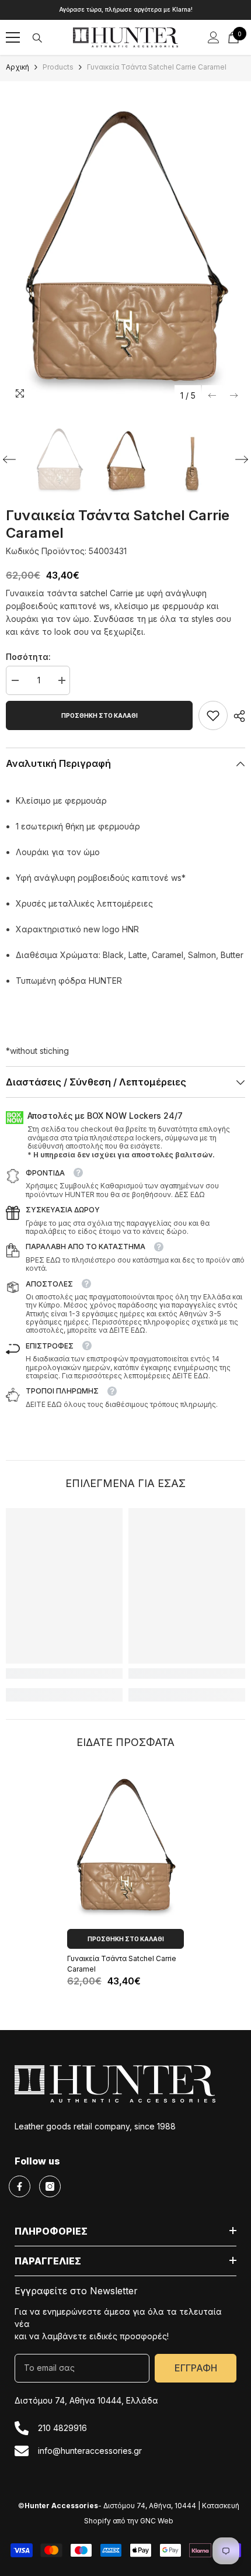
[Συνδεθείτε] (214, 37)
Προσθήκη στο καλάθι (100, 715)
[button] (212, 395)
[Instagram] (50, 2186)
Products (58, 67)
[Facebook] (20, 2186)
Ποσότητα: (28, 657)
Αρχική (18, 67)
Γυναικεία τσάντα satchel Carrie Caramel (122, 1964)
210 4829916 (62, 2428)
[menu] (13, 37)
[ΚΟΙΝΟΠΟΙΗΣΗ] (236, 716)
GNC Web (157, 2521)
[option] (125, 10)
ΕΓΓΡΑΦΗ (196, 2368)
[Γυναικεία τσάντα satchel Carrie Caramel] (125, 1845)
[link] (213, 715)
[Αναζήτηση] (37, 38)
